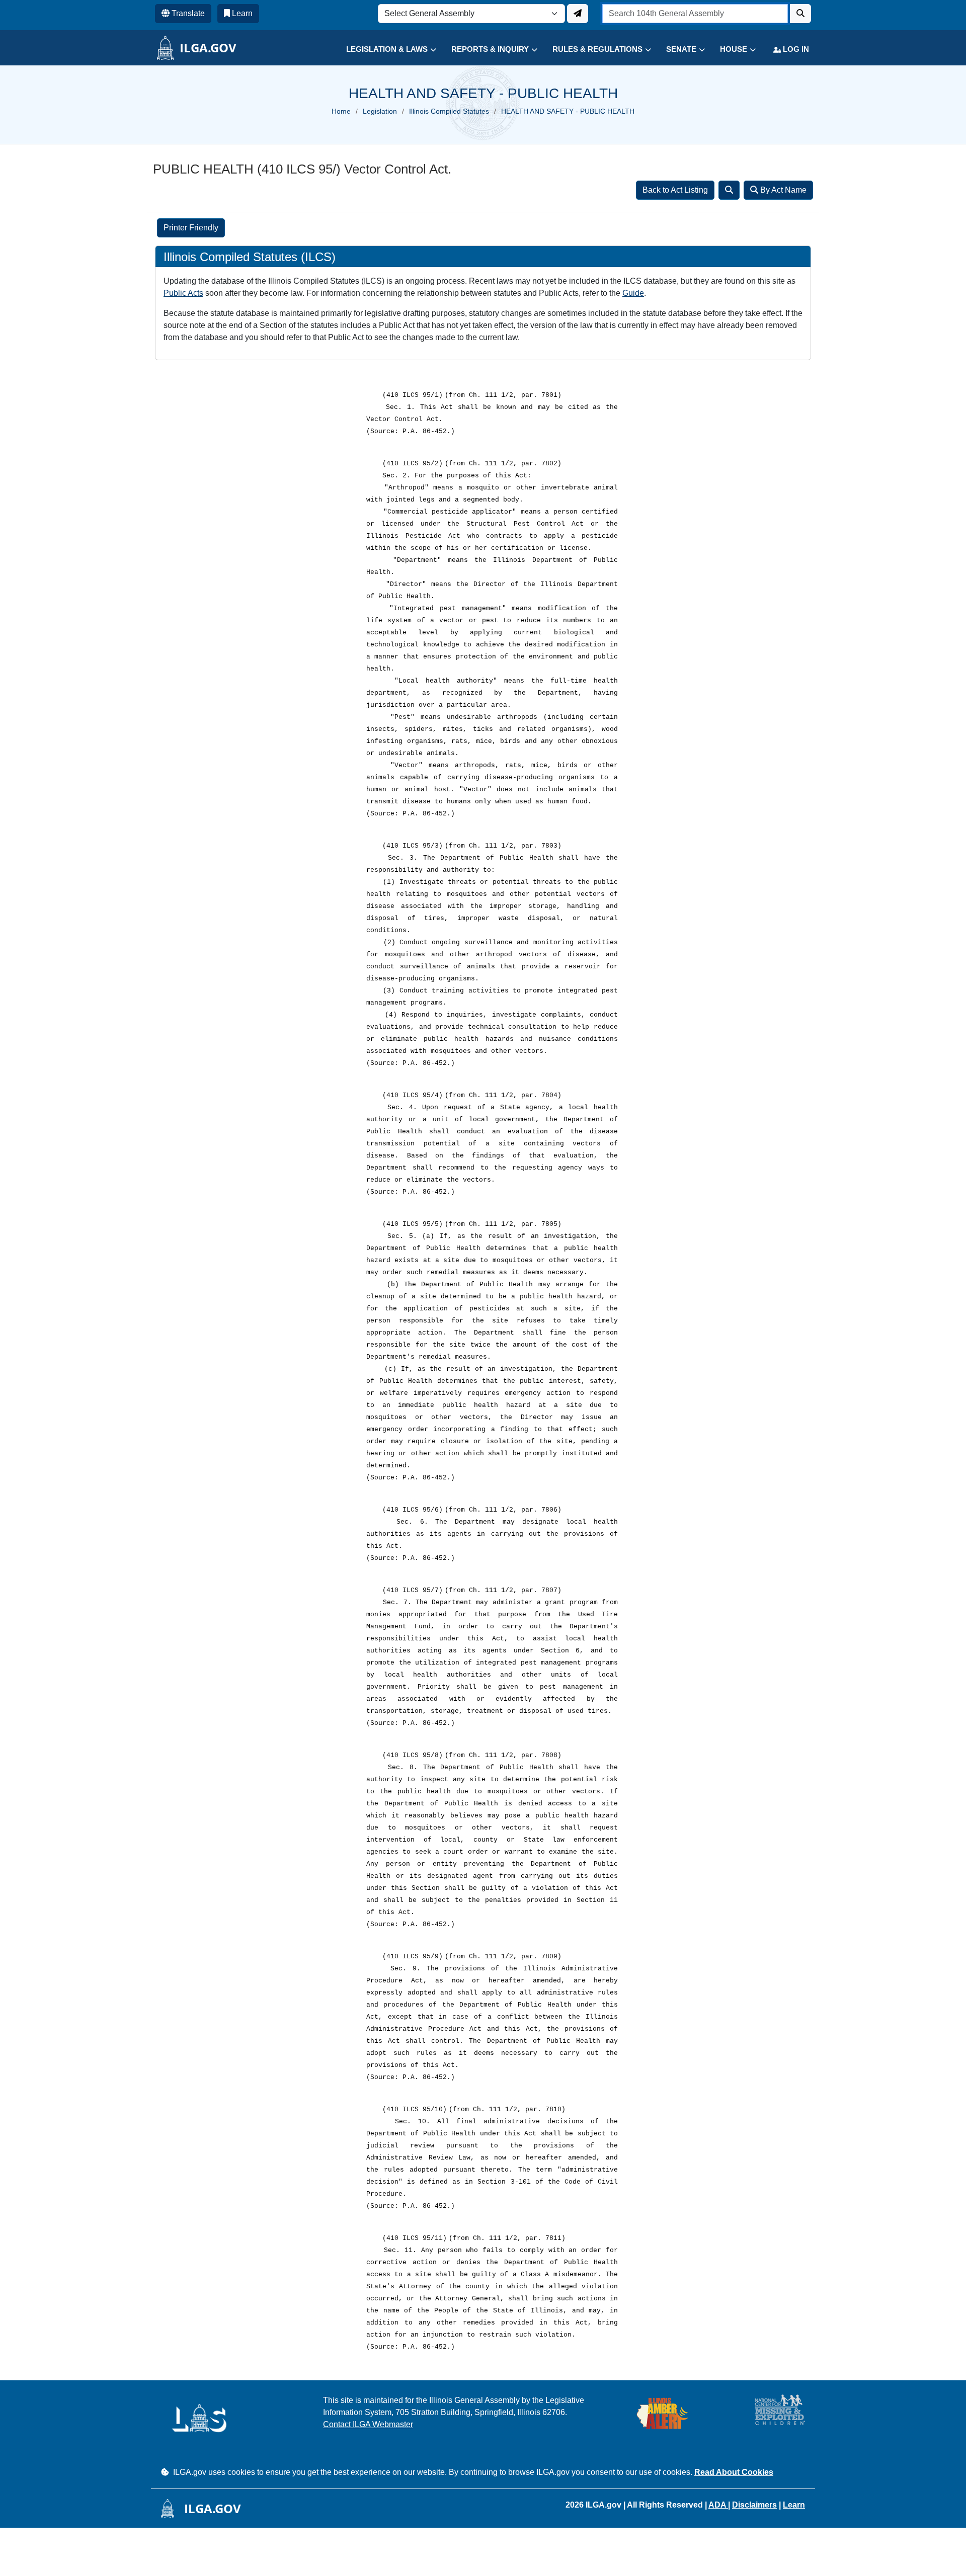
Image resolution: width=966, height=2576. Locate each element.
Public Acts (183, 293)
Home (341, 111)
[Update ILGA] (578, 14)
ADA (718, 2505)
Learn (794, 2505)
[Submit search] (800, 14)
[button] (384, 50)
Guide (633, 293)
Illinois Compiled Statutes (449, 111)
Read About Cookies (734, 2472)
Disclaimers (754, 2505)
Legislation (380, 111)
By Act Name (782, 190)
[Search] (729, 190)
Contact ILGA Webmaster (368, 2424)
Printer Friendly (191, 228)
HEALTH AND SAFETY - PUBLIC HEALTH (568, 111)
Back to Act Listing (675, 190)
